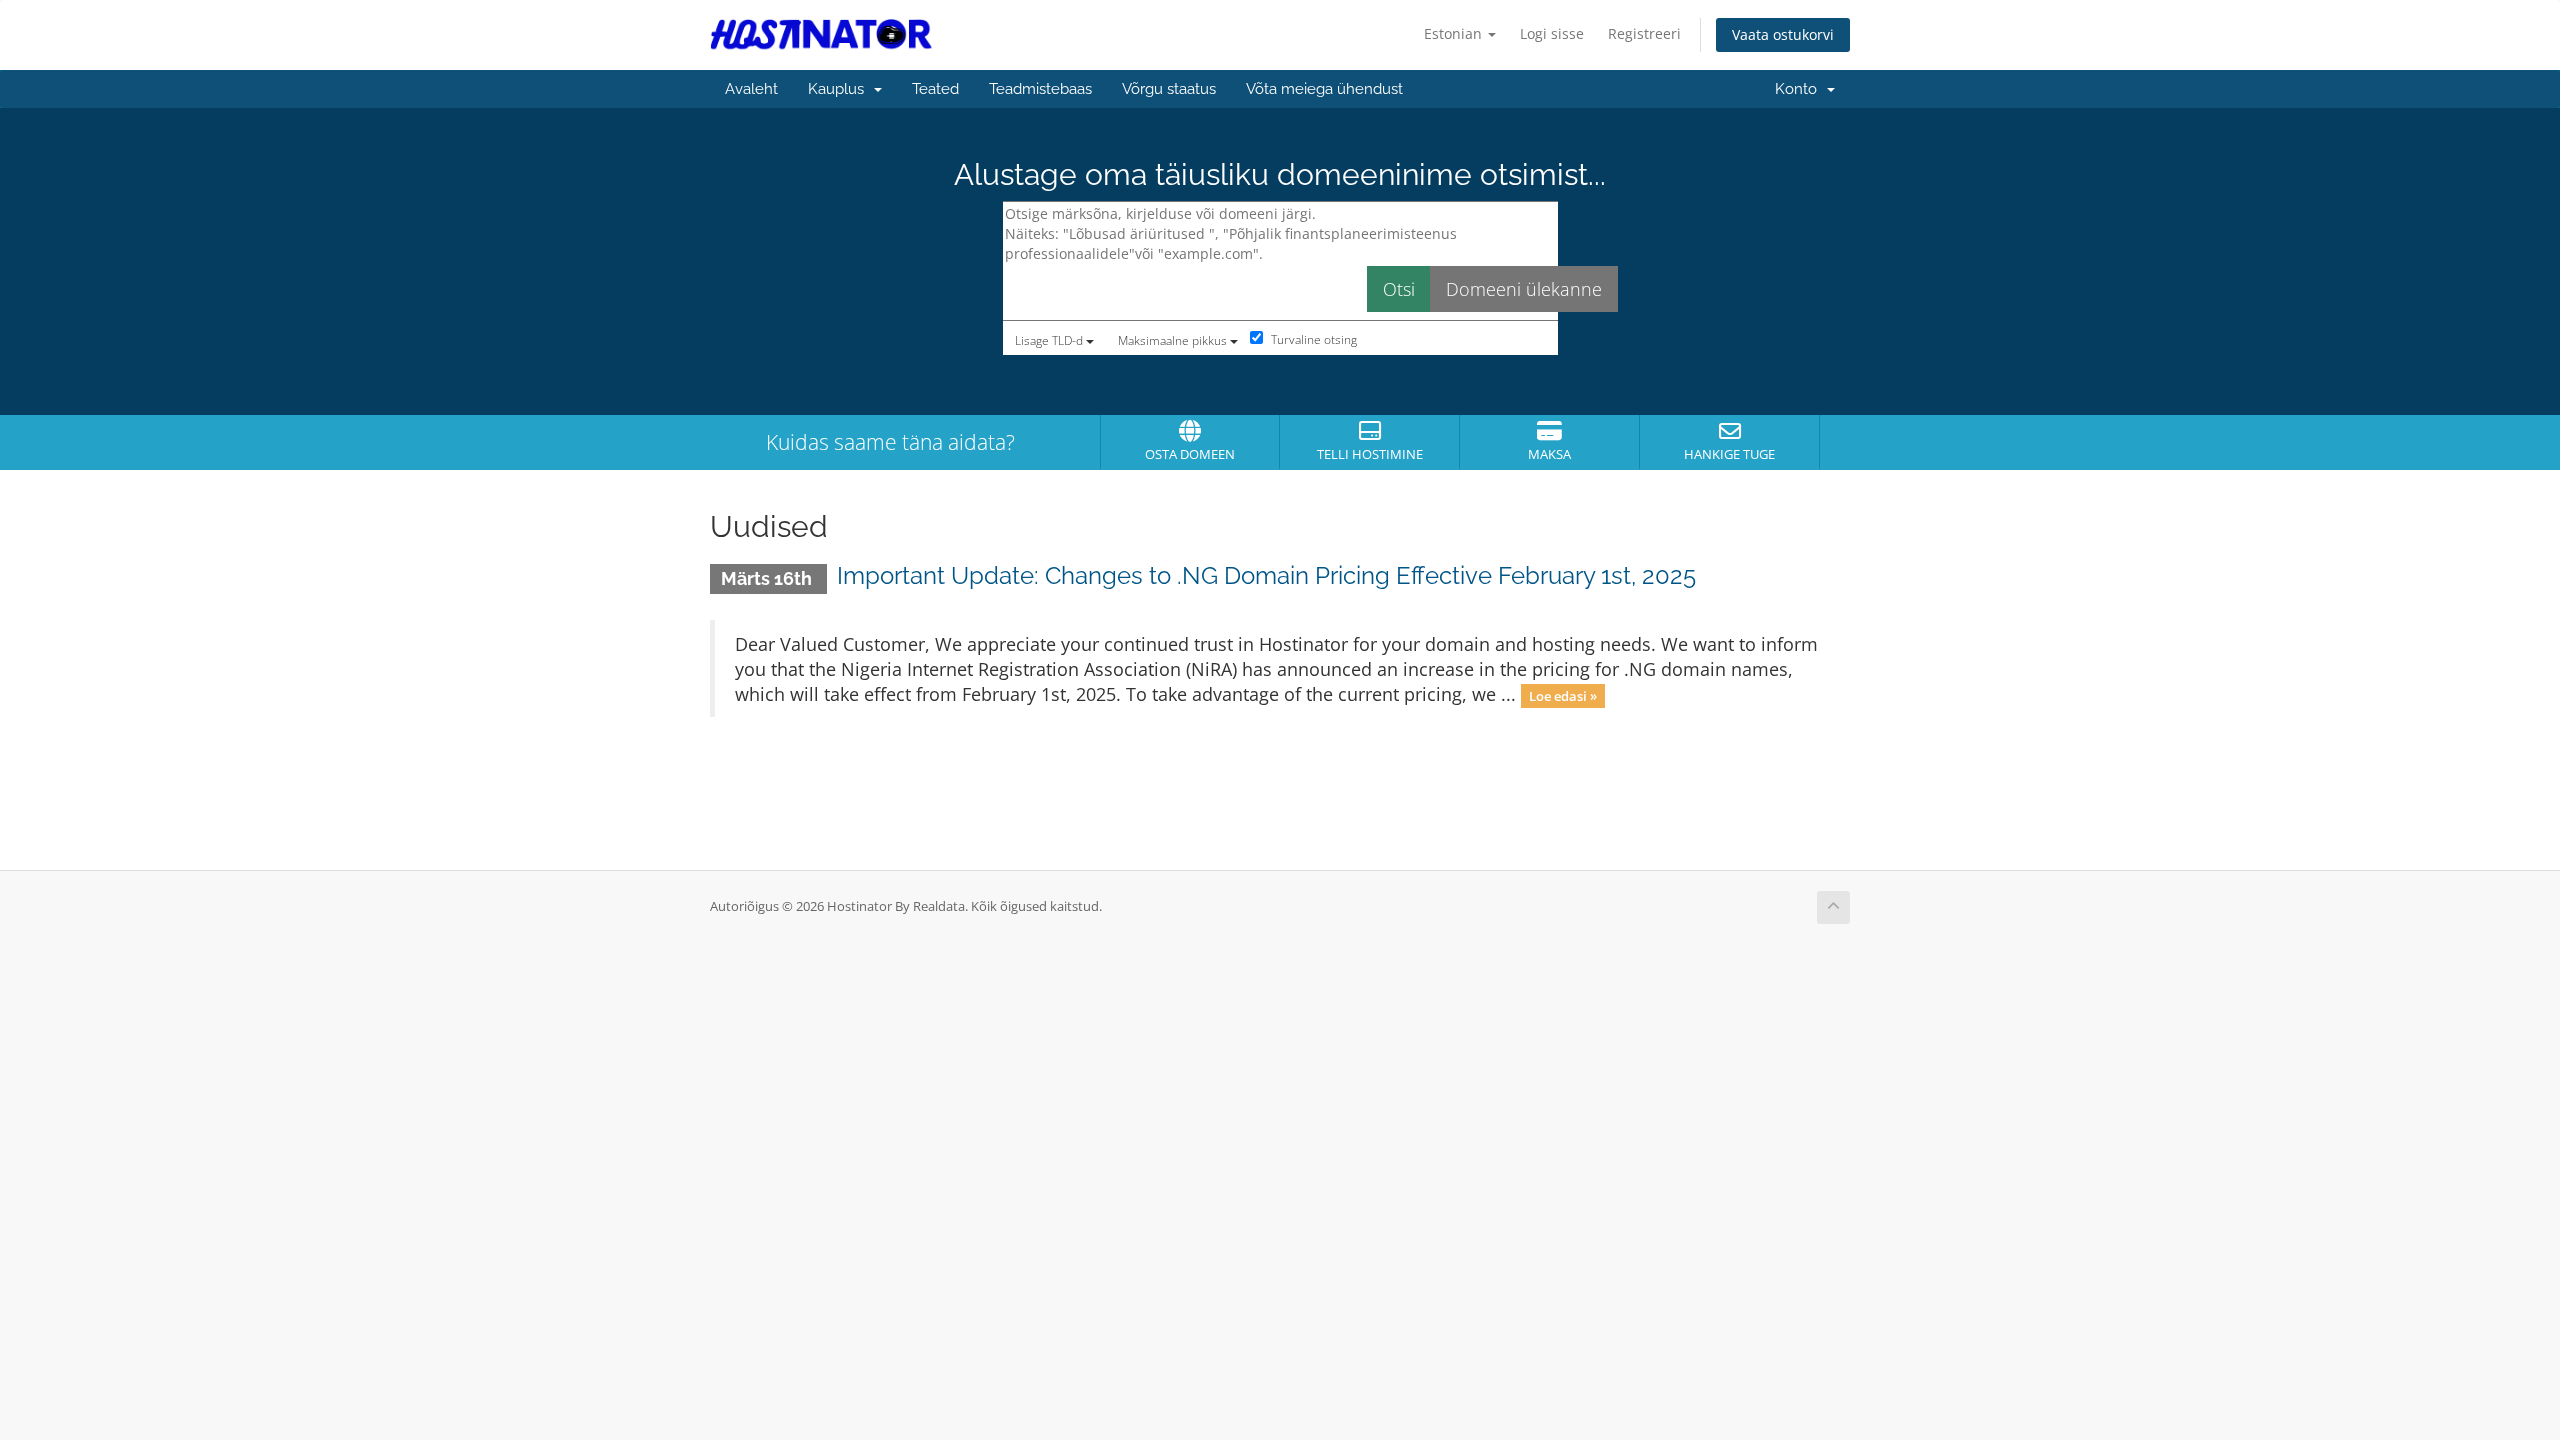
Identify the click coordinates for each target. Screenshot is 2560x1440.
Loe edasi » (1563, 696)
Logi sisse (1552, 33)
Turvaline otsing (1312, 339)
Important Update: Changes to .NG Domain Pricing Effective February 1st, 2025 (1266, 575)
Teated (935, 89)
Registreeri (1644, 33)
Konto (1800, 89)
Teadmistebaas (1040, 89)
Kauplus (840, 89)
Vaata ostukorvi (1783, 34)
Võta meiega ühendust (1324, 89)
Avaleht (751, 89)
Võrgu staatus (1169, 89)
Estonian (1455, 33)
